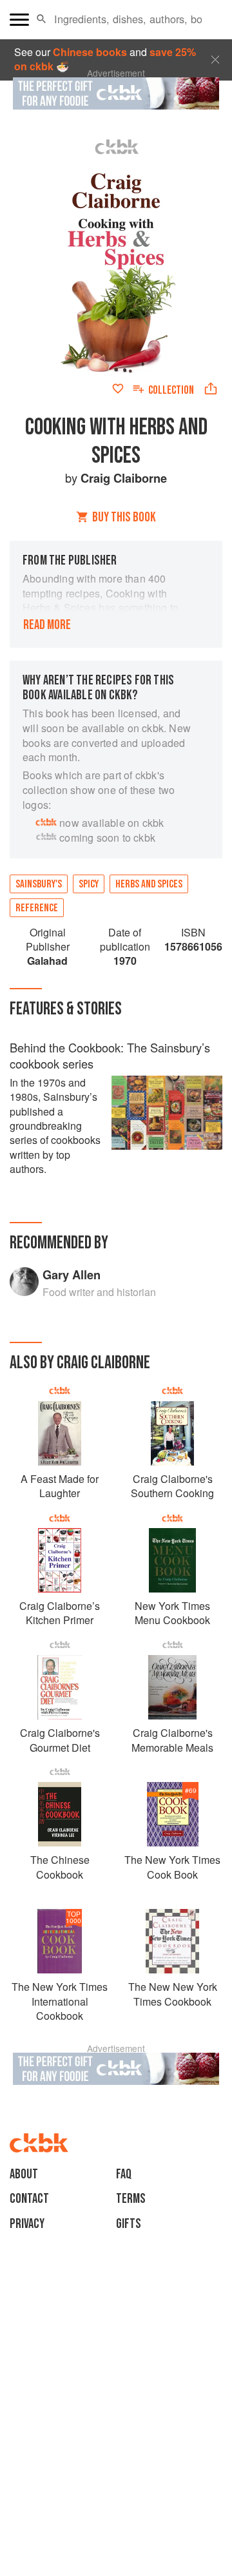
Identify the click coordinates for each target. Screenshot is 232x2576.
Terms (131, 2199)
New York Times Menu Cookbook (172, 1613)
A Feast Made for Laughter (60, 1486)
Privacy (27, 2224)
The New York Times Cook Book (172, 1867)
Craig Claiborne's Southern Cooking (172, 1486)
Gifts (129, 2224)
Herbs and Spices (149, 884)
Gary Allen (72, 1274)
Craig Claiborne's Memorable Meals (172, 1740)
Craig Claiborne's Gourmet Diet (60, 1740)
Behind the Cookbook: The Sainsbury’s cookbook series (110, 1056)
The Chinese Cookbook (60, 1867)
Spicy (89, 884)
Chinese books (90, 52)
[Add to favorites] (118, 389)
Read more (47, 625)
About (24, 2174)
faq (124, 2174)
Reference (37, 908)
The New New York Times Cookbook (173, 1994)
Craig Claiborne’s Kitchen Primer (60, 1613)
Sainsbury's (39, 884)
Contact (29, 2199)
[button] (42, 19)
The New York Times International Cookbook (60, 2001)
